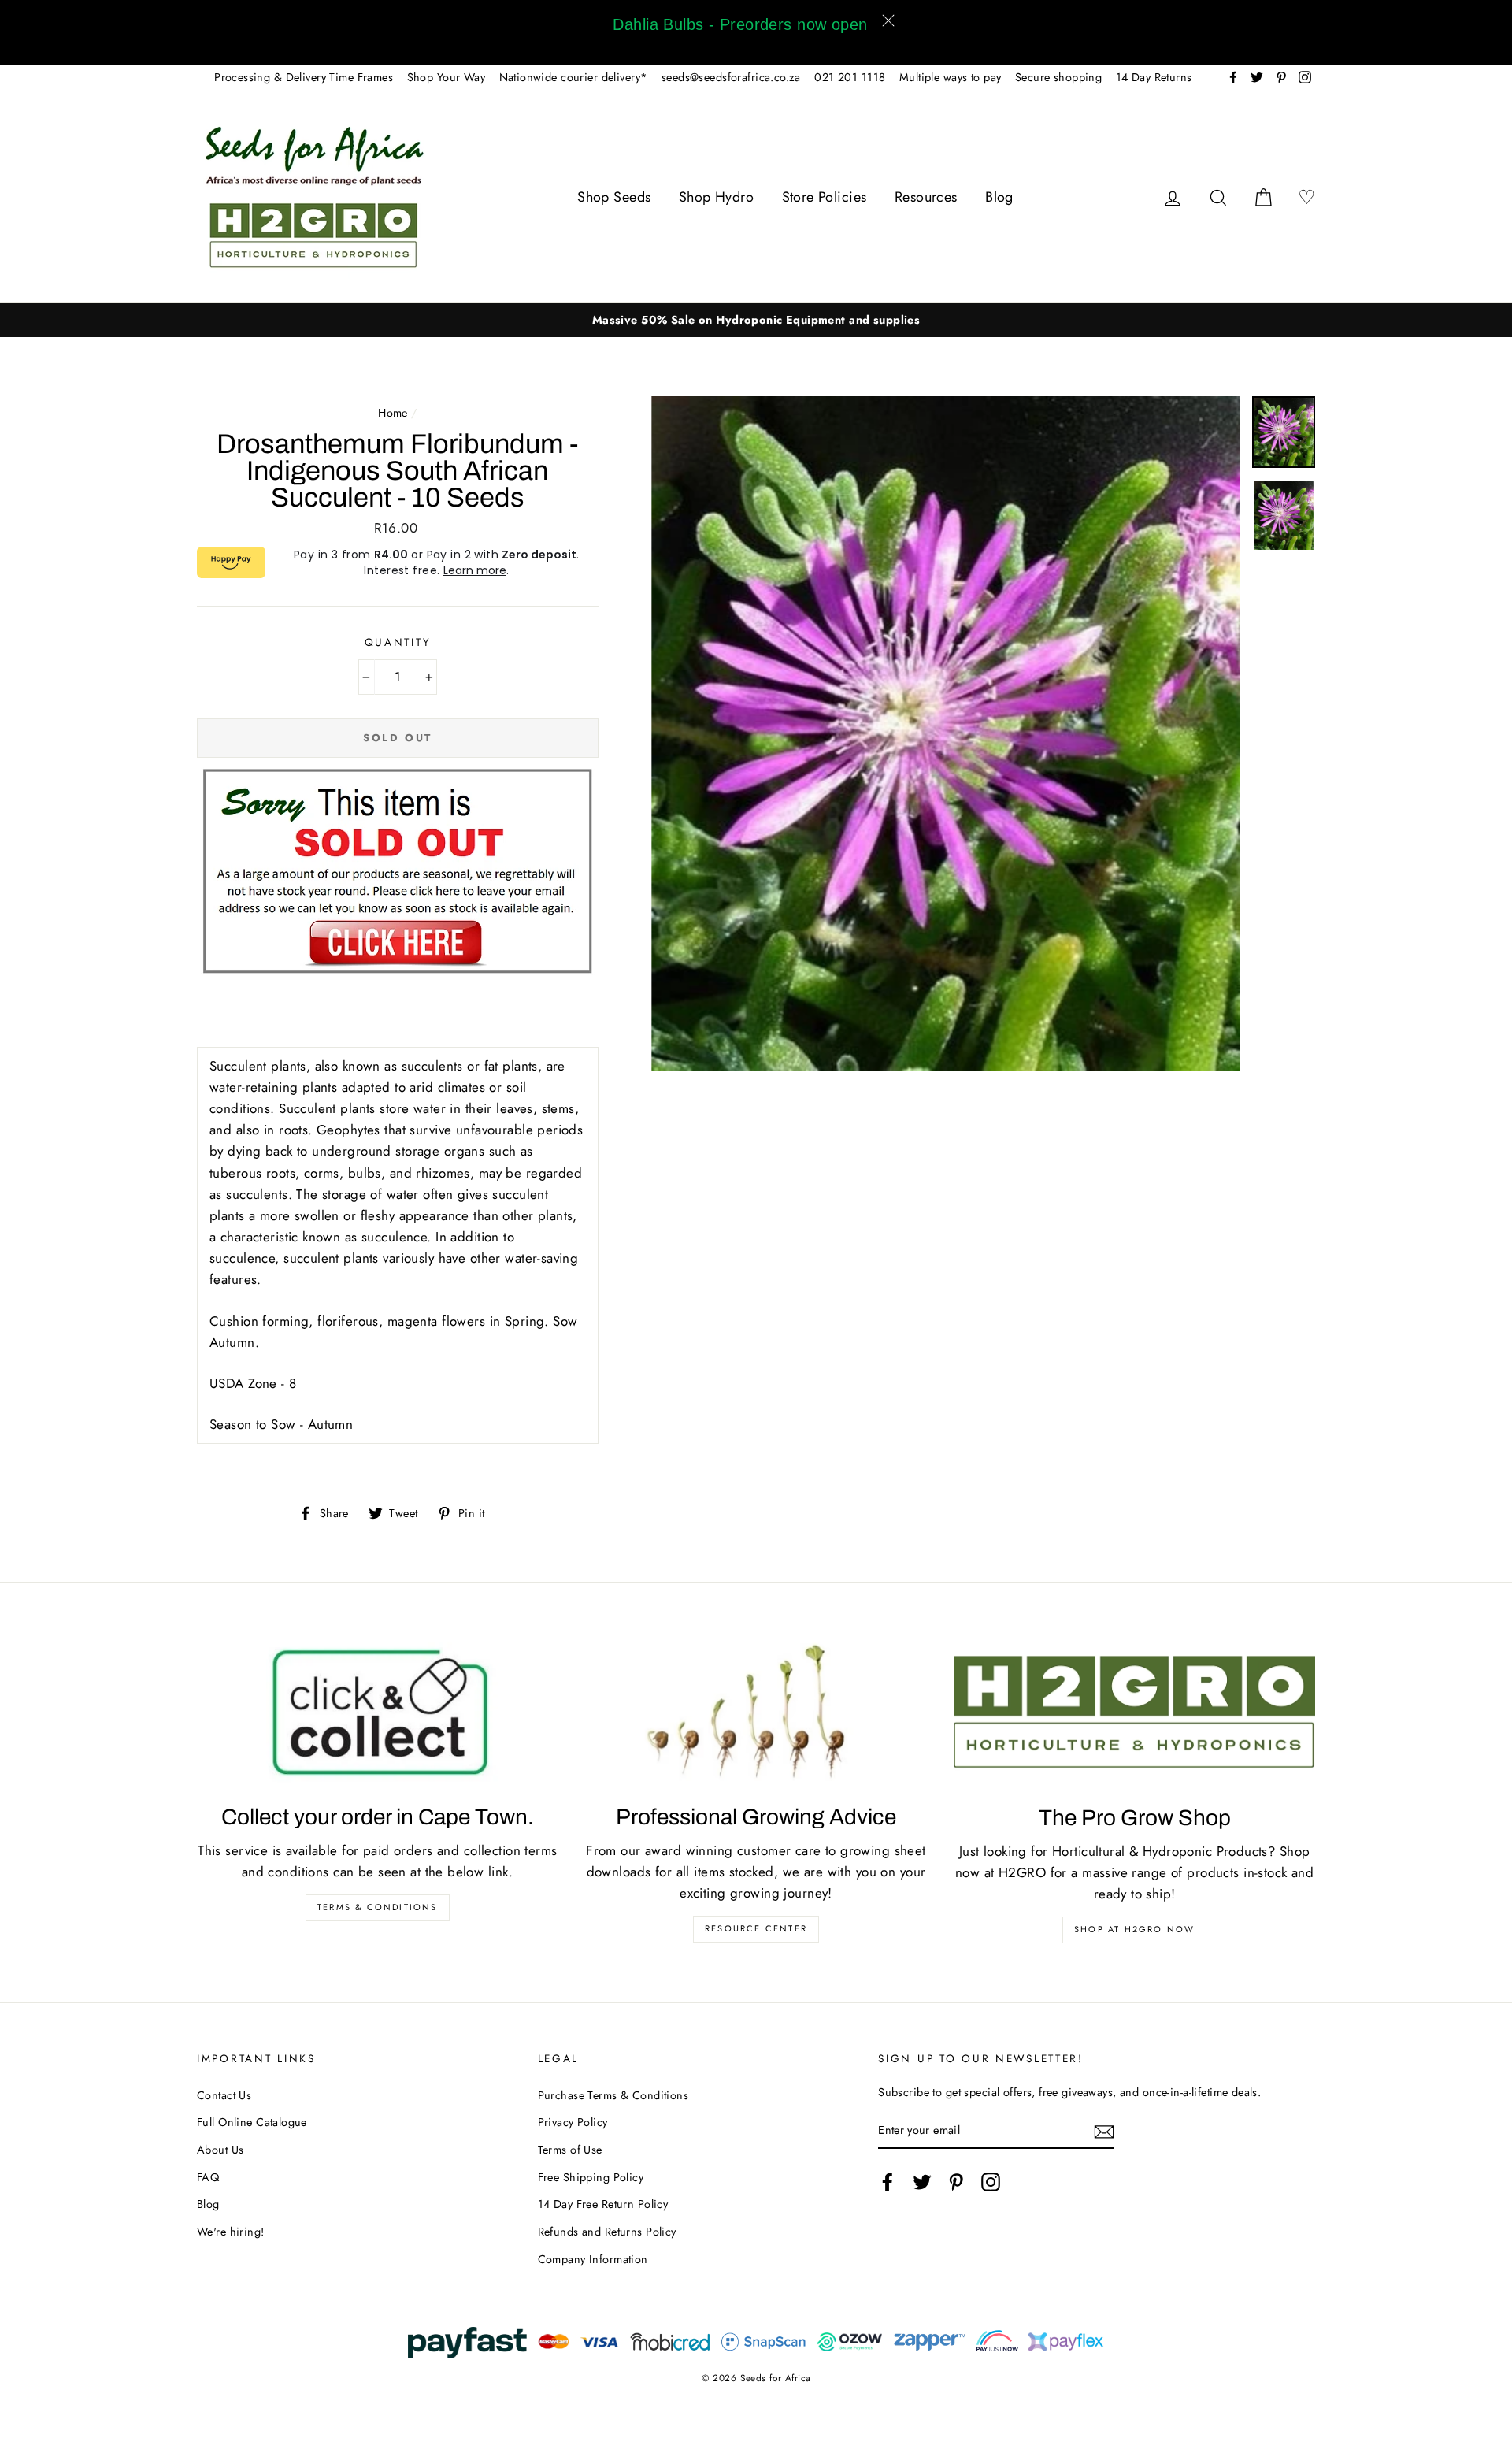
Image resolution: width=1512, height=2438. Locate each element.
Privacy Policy (573, 2122)
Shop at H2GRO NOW (1134, 1929)
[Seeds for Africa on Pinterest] (956, 2182)
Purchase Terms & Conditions (613, 2095)
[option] (756, 320)
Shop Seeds (614, 197)
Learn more (475, 570)
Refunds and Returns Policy (607, 2232)
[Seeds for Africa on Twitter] (922, 2182)
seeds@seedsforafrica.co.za (731, 77)
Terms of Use (570, 2150)
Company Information (593, 2259)
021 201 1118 (850, 77)
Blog (999, 197)
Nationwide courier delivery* (574, 77)
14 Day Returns (1154, 77)
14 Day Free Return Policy (603, 2204)
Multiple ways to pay (951, 77)
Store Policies (825, 197)
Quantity (398, 642)
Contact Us (224, 2095)
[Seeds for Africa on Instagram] (991, 2182)
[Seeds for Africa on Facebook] (888, 2182)
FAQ (208, 2177)
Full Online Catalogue (252, 2122)
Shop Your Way (447, 77)
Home (393, 413)
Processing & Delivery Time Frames (304, 77)
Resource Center (756, 1928)
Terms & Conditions (378, 1907)
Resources (926, 197)
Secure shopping (1058, 77)
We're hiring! (231, 2232)
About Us (220, 2150)
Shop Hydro (716, 197)
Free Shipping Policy (591, 2177)
